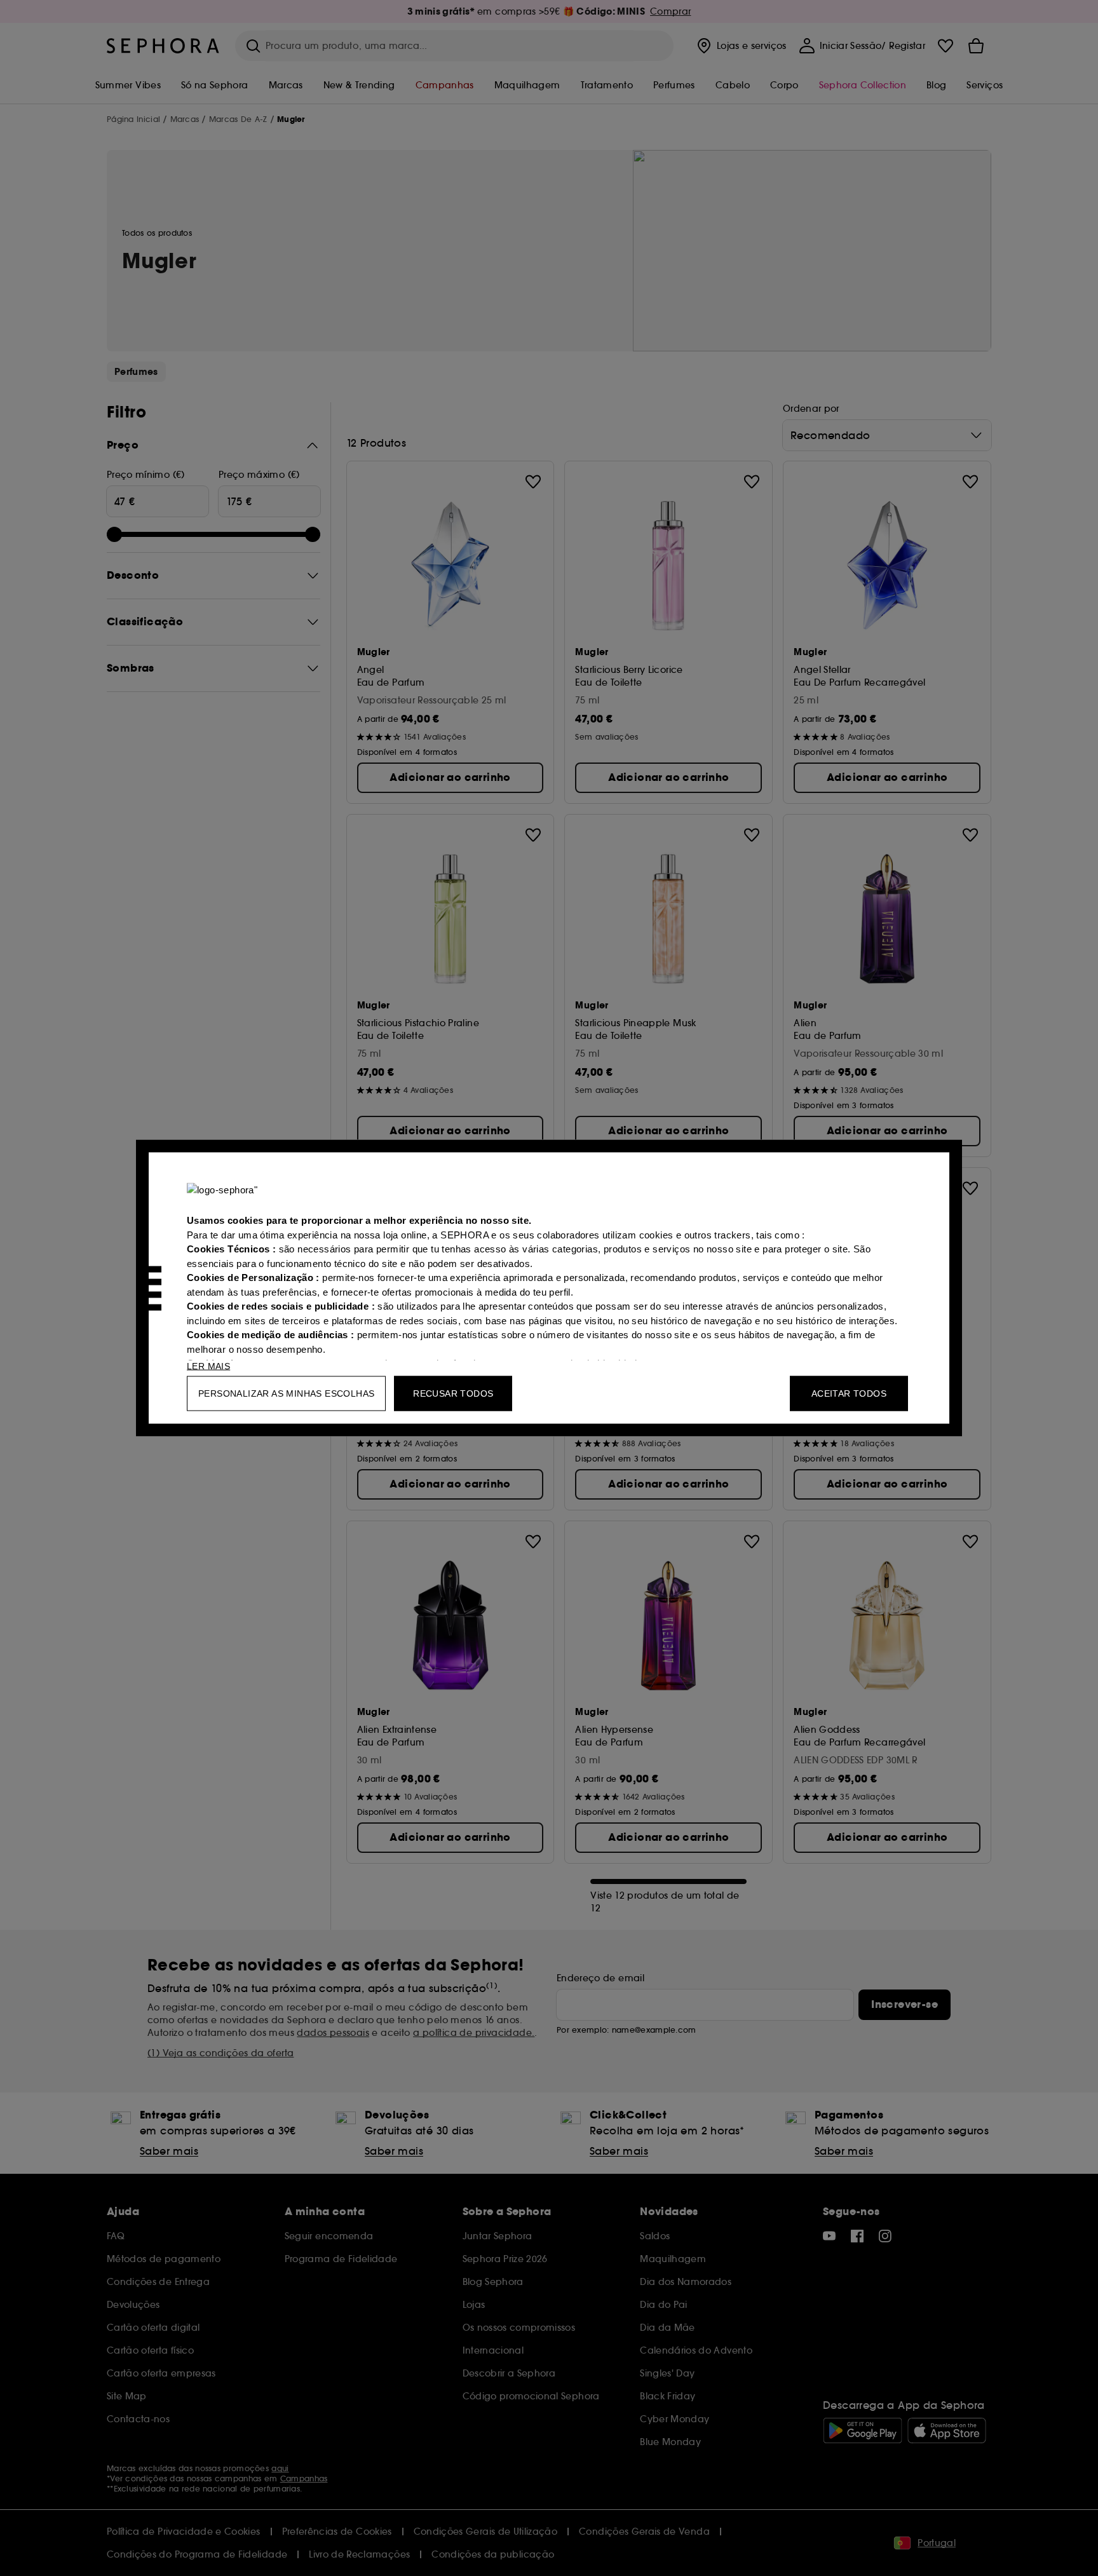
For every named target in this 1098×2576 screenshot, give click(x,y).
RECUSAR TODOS (453, 1393)
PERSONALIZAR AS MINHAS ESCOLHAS (286, 1393)
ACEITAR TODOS (849, 1393)
